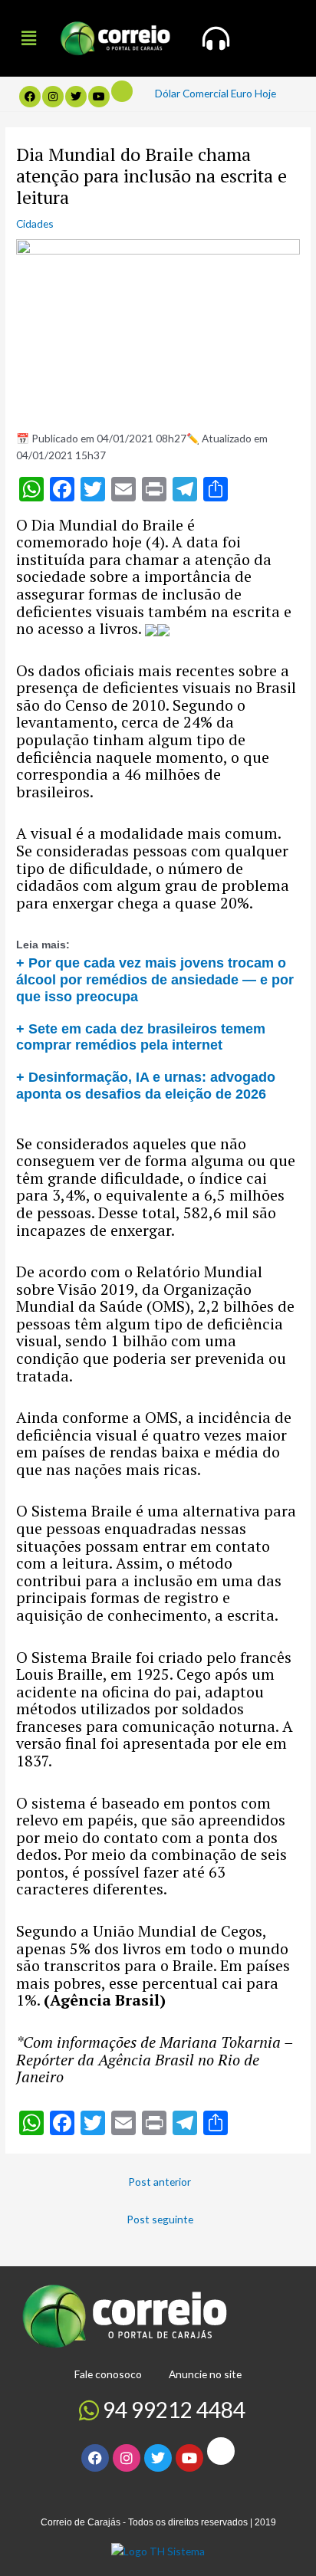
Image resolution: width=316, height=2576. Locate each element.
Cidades (35, 223)
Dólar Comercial (192, 93)
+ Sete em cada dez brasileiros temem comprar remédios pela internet (141, 1037)
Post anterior (160, 2182)
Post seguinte (160, 2219)
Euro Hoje (253, 93)
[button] (28, 38)
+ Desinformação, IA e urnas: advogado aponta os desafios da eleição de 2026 (146, 1085)
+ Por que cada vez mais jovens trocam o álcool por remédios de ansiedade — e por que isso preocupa (155, 979)
